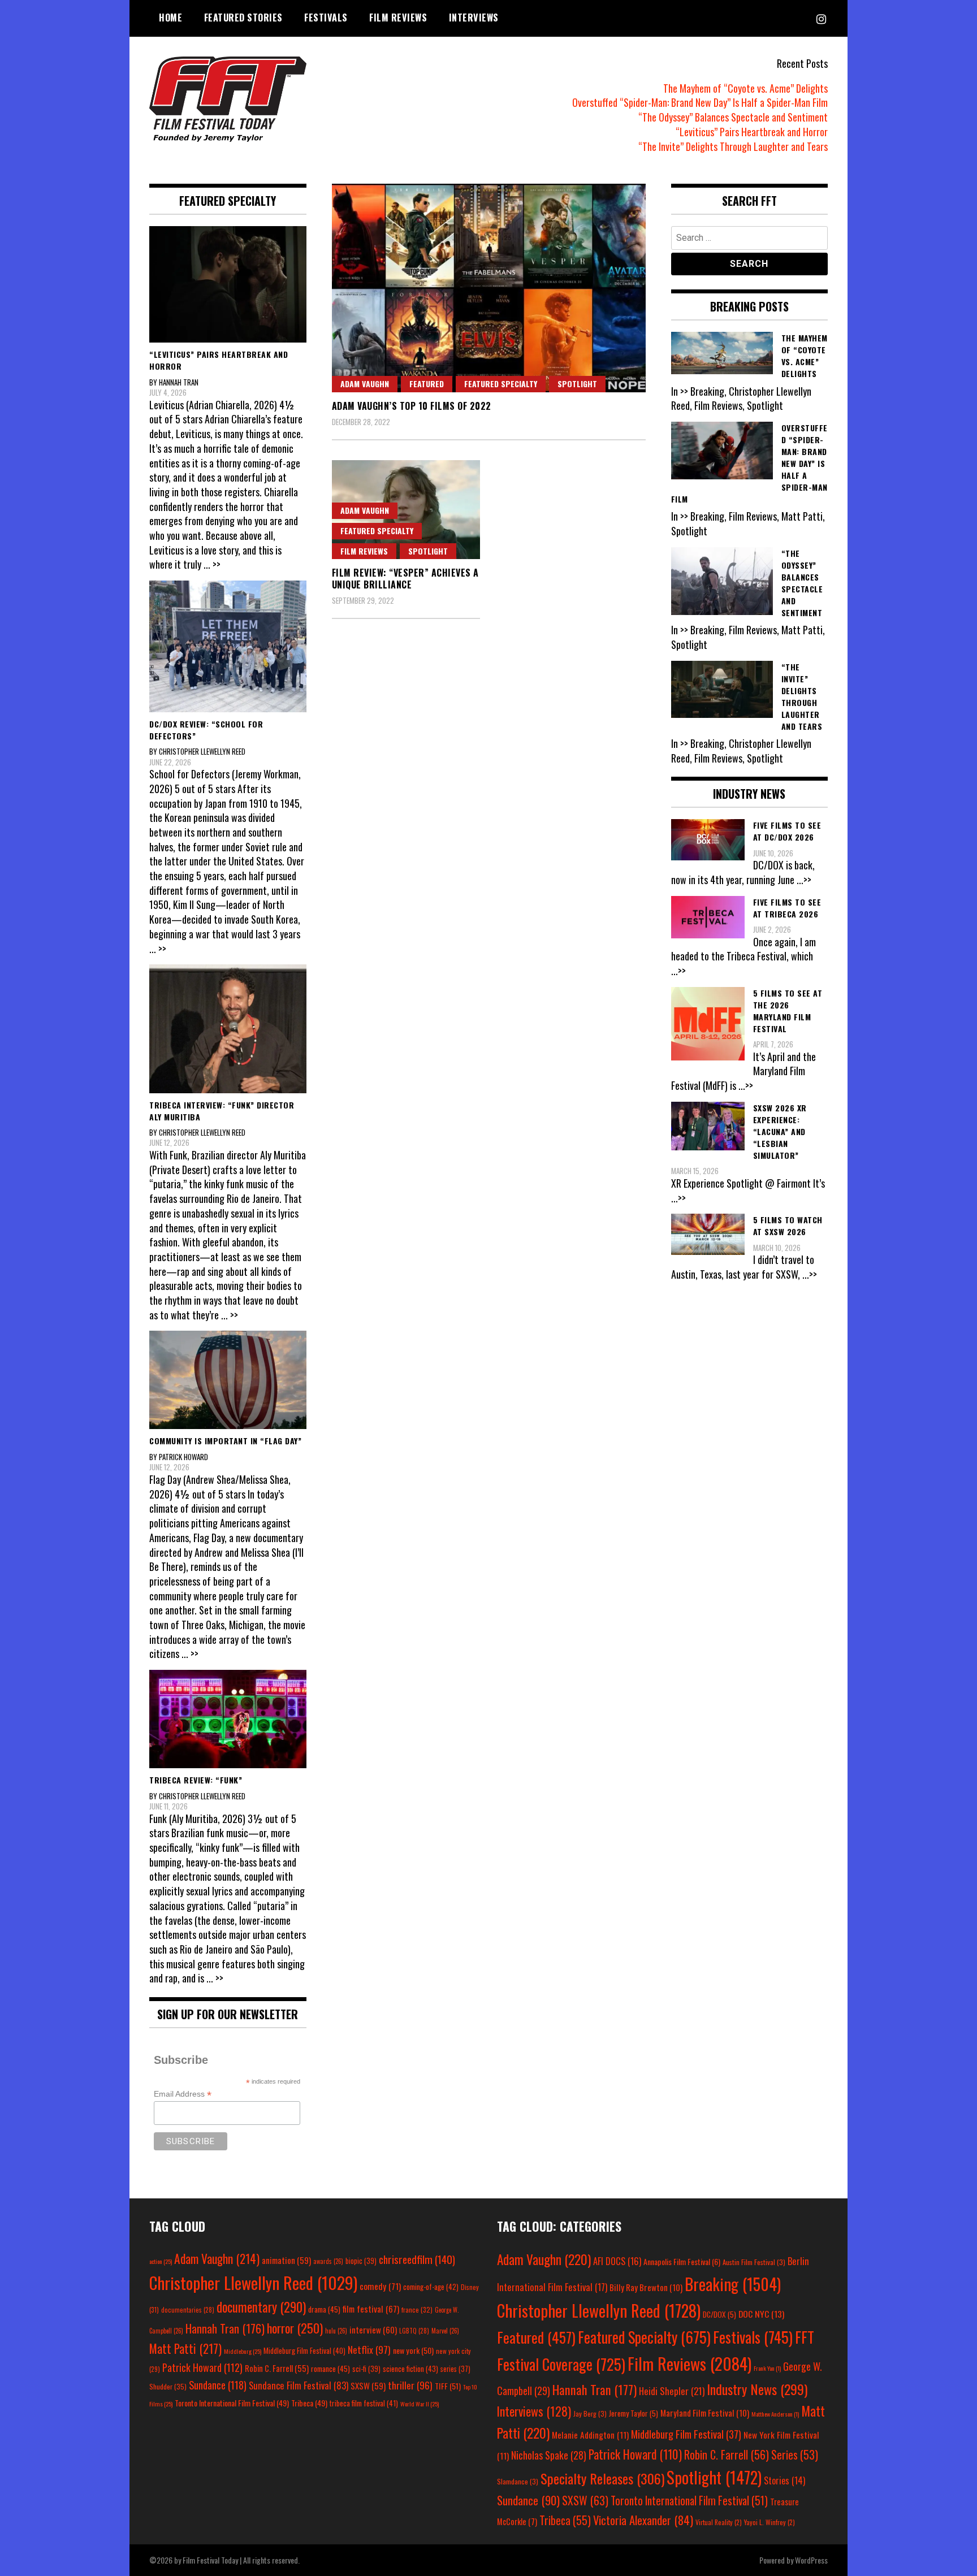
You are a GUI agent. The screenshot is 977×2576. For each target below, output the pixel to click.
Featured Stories (243, 18)
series (455, 2369)
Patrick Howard (202, 2367)
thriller (410, 2385)
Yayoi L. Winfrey (770, 2522)
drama (324, 2309)
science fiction (410, 2369)
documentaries (188, 2310)
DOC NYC (761, 2314)
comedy (380, 2286)
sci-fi (366, 2369)
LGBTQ (414, 2331)
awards (328, 2261)
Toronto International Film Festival (232, 2403)
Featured (427, 384)
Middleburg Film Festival (304, 2350)
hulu (336, 2331)
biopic (361, 2261)
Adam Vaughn (365, 384)
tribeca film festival (364, 2403)
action (161, 2261)
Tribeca (309, 2403)
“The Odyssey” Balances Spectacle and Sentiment (733, 117)
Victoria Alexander (643, 2520)
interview (373, 2330)
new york (413, 2350)
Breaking (733, 2284)
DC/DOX (719, 2314)
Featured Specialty (501, 384)
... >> (212, 564)
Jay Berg (590, 2413)
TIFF (448, 2386)
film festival (371, 2308)
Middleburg (243, 2351)
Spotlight (577, 384)
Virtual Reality (719, 2522)
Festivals (326, 18)
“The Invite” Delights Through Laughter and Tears (733, 146)
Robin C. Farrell (277, 2368)
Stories (784, 2480)
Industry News (757, 2389)
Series (795, 2455)
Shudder (168, 2386)
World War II (420, 2404)
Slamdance (518, 2481)
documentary (261, 2307)
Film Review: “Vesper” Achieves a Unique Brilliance (405, 579)
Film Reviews (398, 18)
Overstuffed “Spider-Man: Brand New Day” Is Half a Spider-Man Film (700, 102)
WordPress (811, 2560)
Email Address (183, 2094)
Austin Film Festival (754, 2262)
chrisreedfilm (417, 2259)
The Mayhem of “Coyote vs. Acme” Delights (745, 88)
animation (286, 2260)
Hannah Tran (225, 2328)
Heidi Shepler (672, 2391)
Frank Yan (767, 2368)
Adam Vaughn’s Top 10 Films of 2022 (412, 406)
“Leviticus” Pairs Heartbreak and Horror (752, 132)
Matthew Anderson (775, 2414)
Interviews (474, 18)
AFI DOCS (617, 2261)
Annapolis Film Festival (682, 2261)
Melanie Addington (590, 2435)
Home (170, 18)
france (417, 2309)
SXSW (368, 2385)
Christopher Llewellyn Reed (253, 2282)
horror (295, 2328)
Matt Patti (185, 2348)
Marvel (445, 2331)
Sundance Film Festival (299, 2385)
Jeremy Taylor (634, 2413)
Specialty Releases (602, 2478)
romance (330, 2369)
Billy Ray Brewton (646, 2287)
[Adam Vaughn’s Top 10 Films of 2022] (489, 288)
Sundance (218, 2385)
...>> (804, 880)
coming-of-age (431, 2287)
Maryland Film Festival (705, 2413)
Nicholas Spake (549, 2455)
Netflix (369, 2349)
